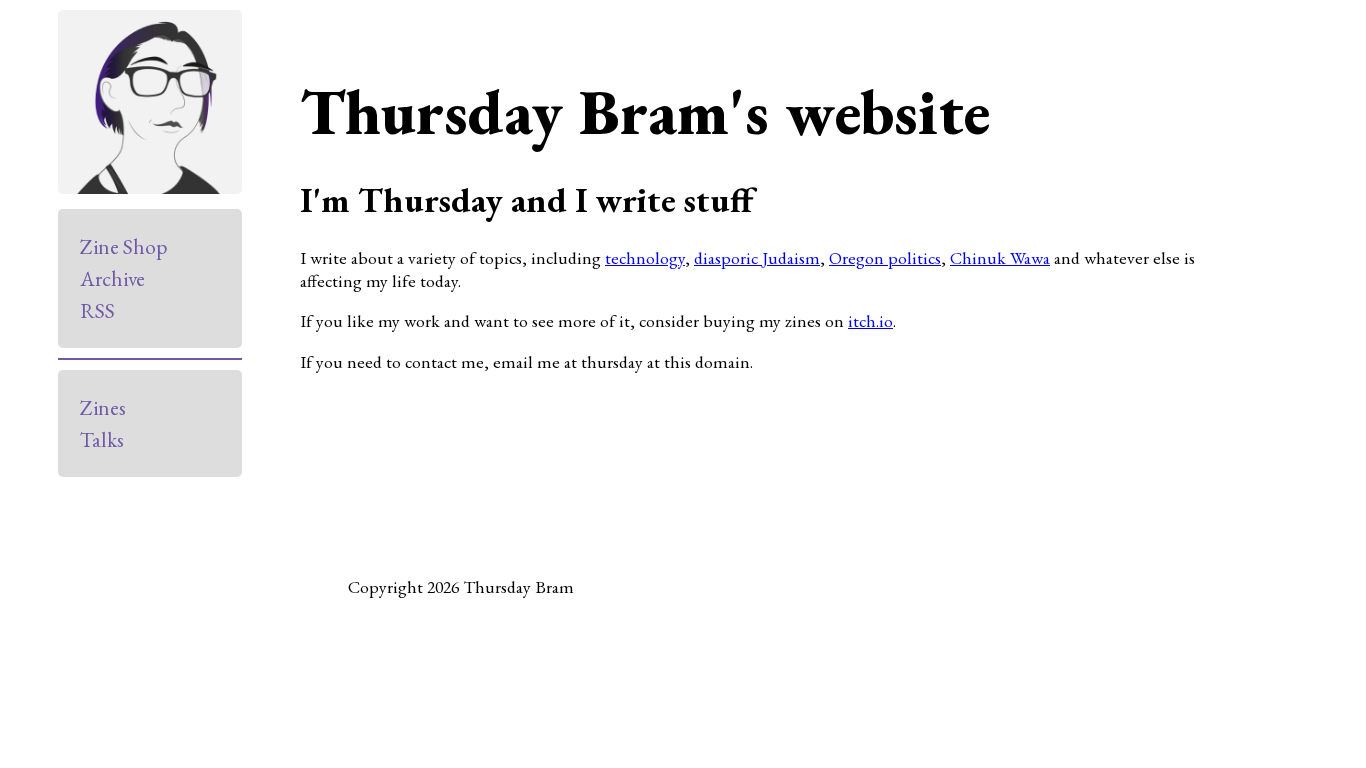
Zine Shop (123, 246)
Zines (103, 407)
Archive (112, 278)
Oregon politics (885, 257)
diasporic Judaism (757, 257)
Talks (102, 439)
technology (645, 257)
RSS (97, 310)
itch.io (870, 320)
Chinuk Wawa (1000, 257)
